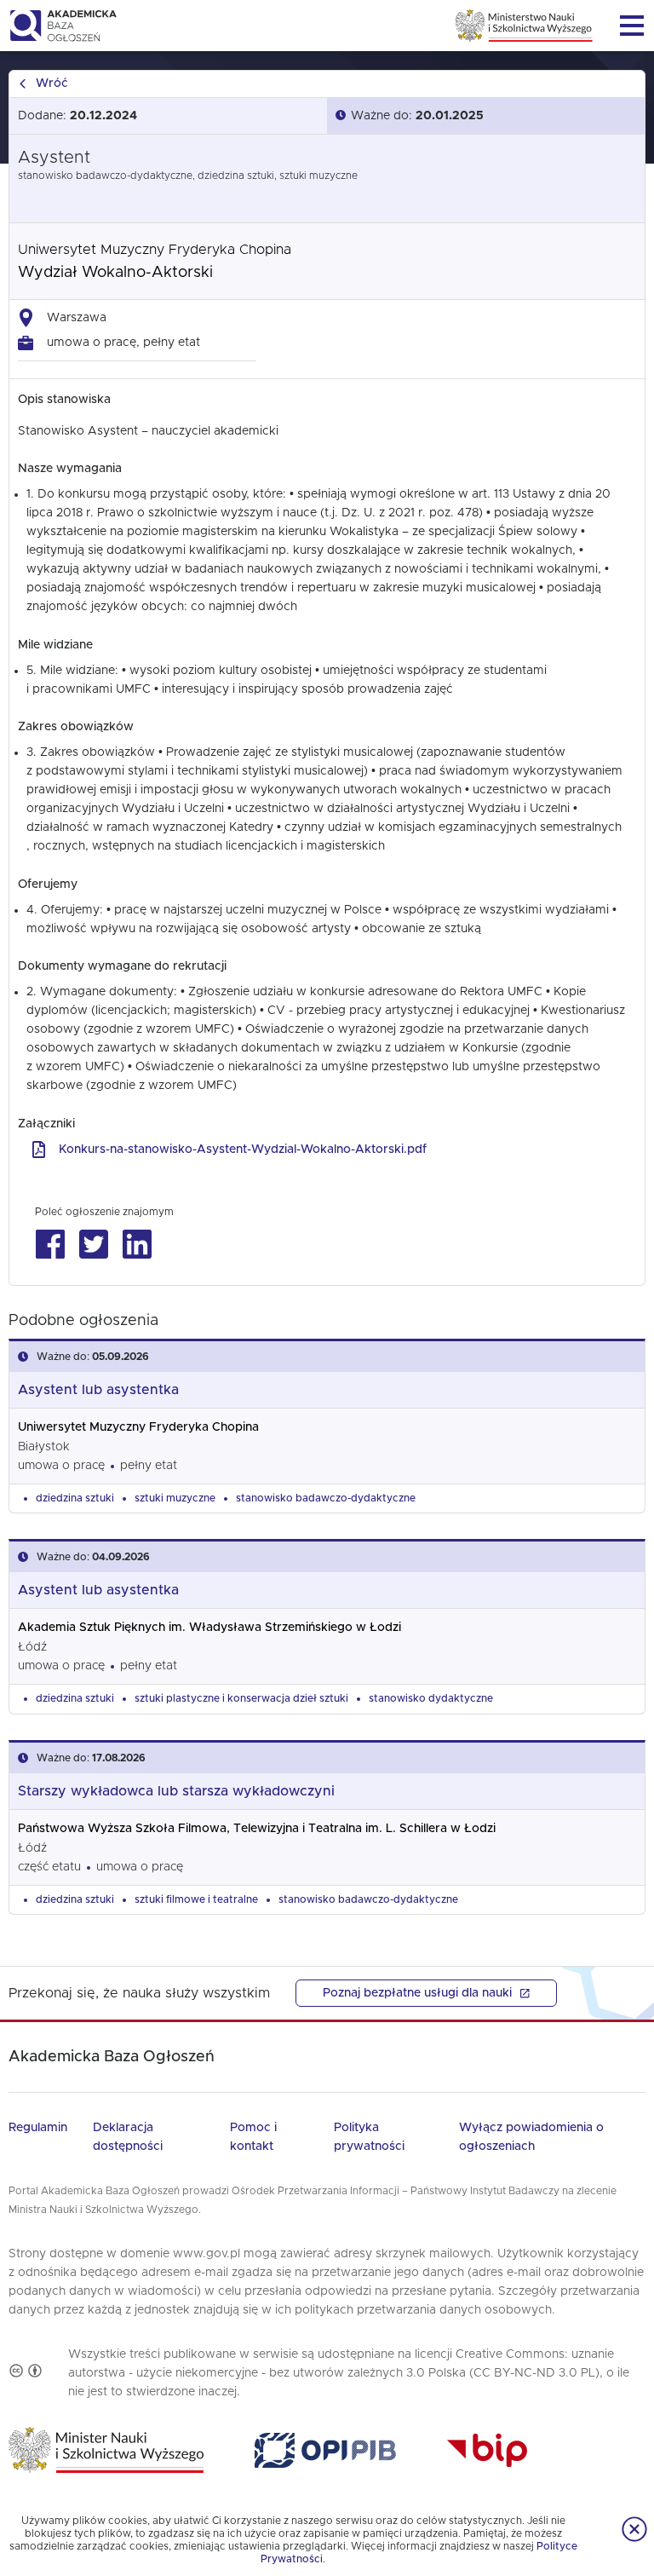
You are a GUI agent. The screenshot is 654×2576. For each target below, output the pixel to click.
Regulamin (38, 2128)
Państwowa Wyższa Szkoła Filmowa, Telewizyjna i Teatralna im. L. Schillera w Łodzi (257, 1829)
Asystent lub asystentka (98, 1390)
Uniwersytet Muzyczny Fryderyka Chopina (155, 250)
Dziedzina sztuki (75, 1498)
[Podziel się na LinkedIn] (137, 1245)
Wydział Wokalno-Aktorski (115, 273)
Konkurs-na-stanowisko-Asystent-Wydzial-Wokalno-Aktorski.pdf (243, 1150)
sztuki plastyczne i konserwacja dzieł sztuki (241, 1698)
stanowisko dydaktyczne (431, 1698)
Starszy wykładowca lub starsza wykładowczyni (176, 1791)
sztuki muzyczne (175, 1498)
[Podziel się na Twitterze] (93, 1245)
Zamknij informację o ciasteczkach (634, 2529)
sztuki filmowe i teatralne (196, 1899)
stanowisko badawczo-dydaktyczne (326, 1498)
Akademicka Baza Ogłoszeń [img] (63, 26)
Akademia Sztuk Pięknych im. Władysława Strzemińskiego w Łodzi (209, 1628)
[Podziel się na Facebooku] (50, 1245)
